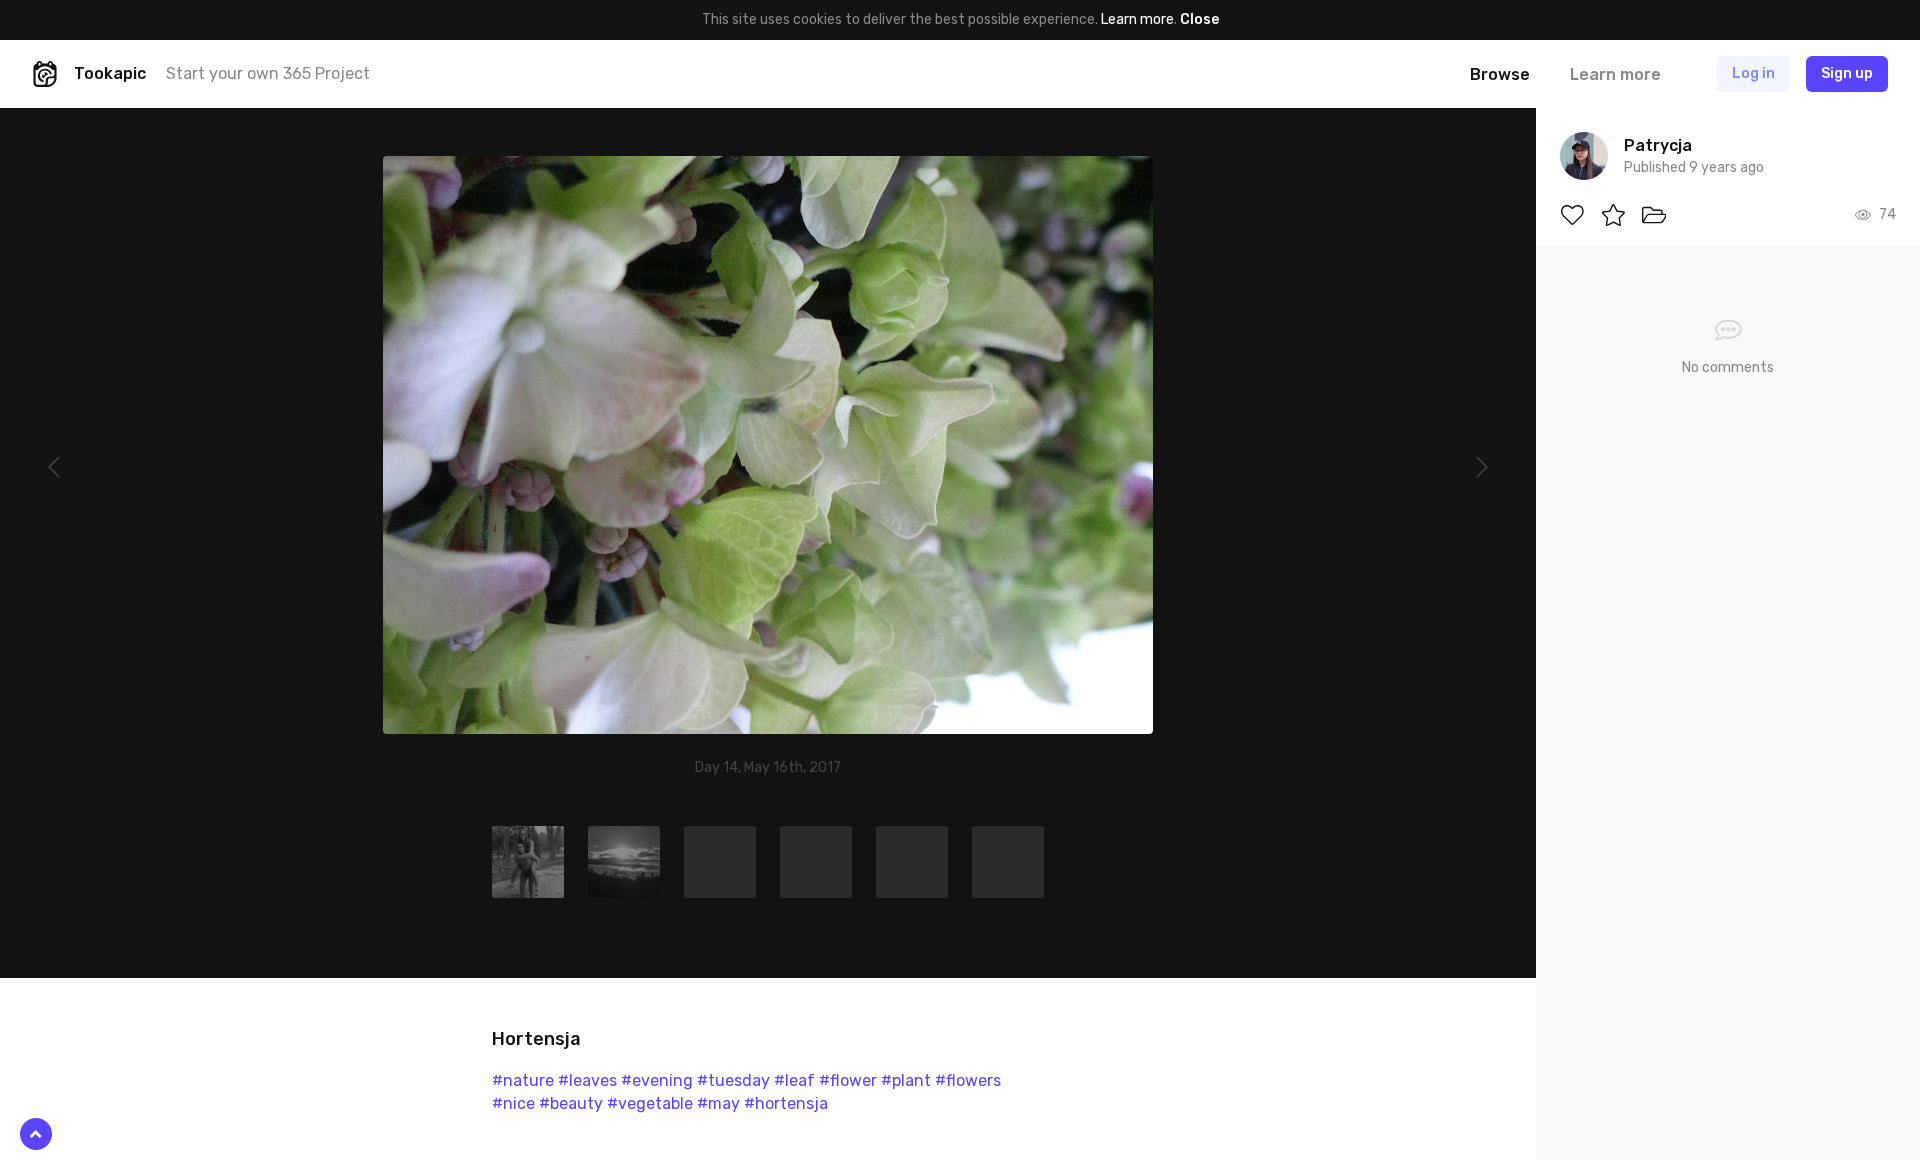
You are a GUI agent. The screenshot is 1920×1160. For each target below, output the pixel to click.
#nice (513, 1103)
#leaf (794, 1080)
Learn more (1137, 19)
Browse (1500, 74)
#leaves (587, 1080)
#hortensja (786, 1103)
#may (718, 1103)
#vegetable (650, 1103)
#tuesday (733, 1080)
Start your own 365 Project (268, 73)
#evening (657, 1080)
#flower (848, 1080)
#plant (906, 1080)
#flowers (968, 1080)
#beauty (571, 1103)
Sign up (1847, 73)
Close (1199, 19)
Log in (1753, 73)
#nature (523, 1080)
